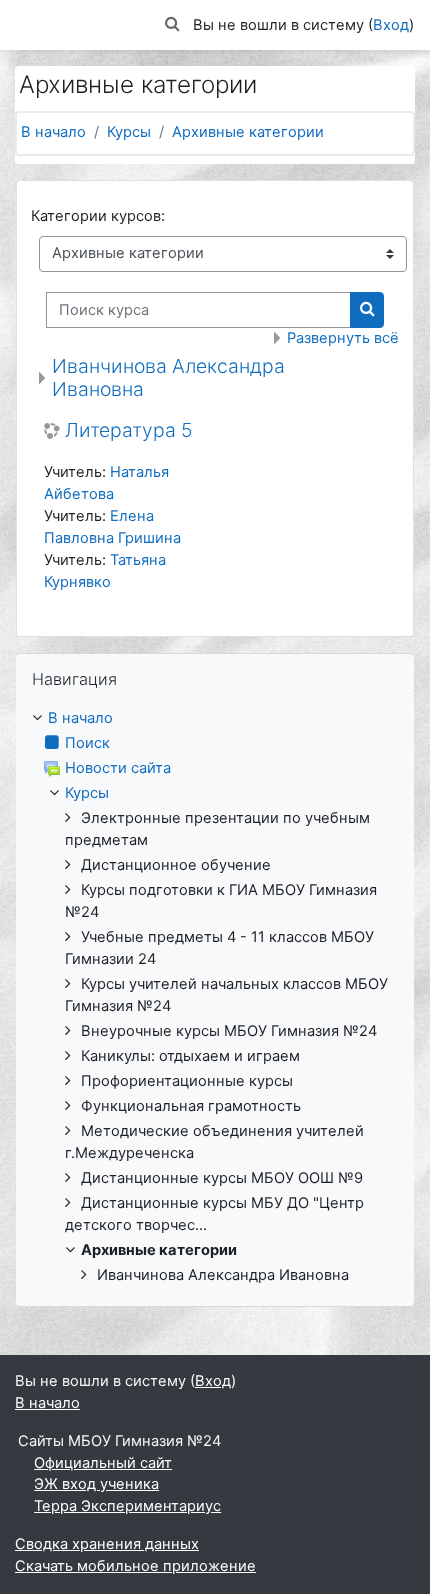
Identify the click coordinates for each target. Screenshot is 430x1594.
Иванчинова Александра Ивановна (168, 377)
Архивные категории (248, 132)
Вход (391, 25)
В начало (53, 132)
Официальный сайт (103, 1463)
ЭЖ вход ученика (96, 1484)
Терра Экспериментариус (127, 1506)
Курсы (129, 132)
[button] (173, 25)
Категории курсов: (98, 216)
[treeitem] (215, 997)
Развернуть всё (343, 338)
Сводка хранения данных (107, 1544)
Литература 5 (129, 430)
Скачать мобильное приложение (135, 1566)
